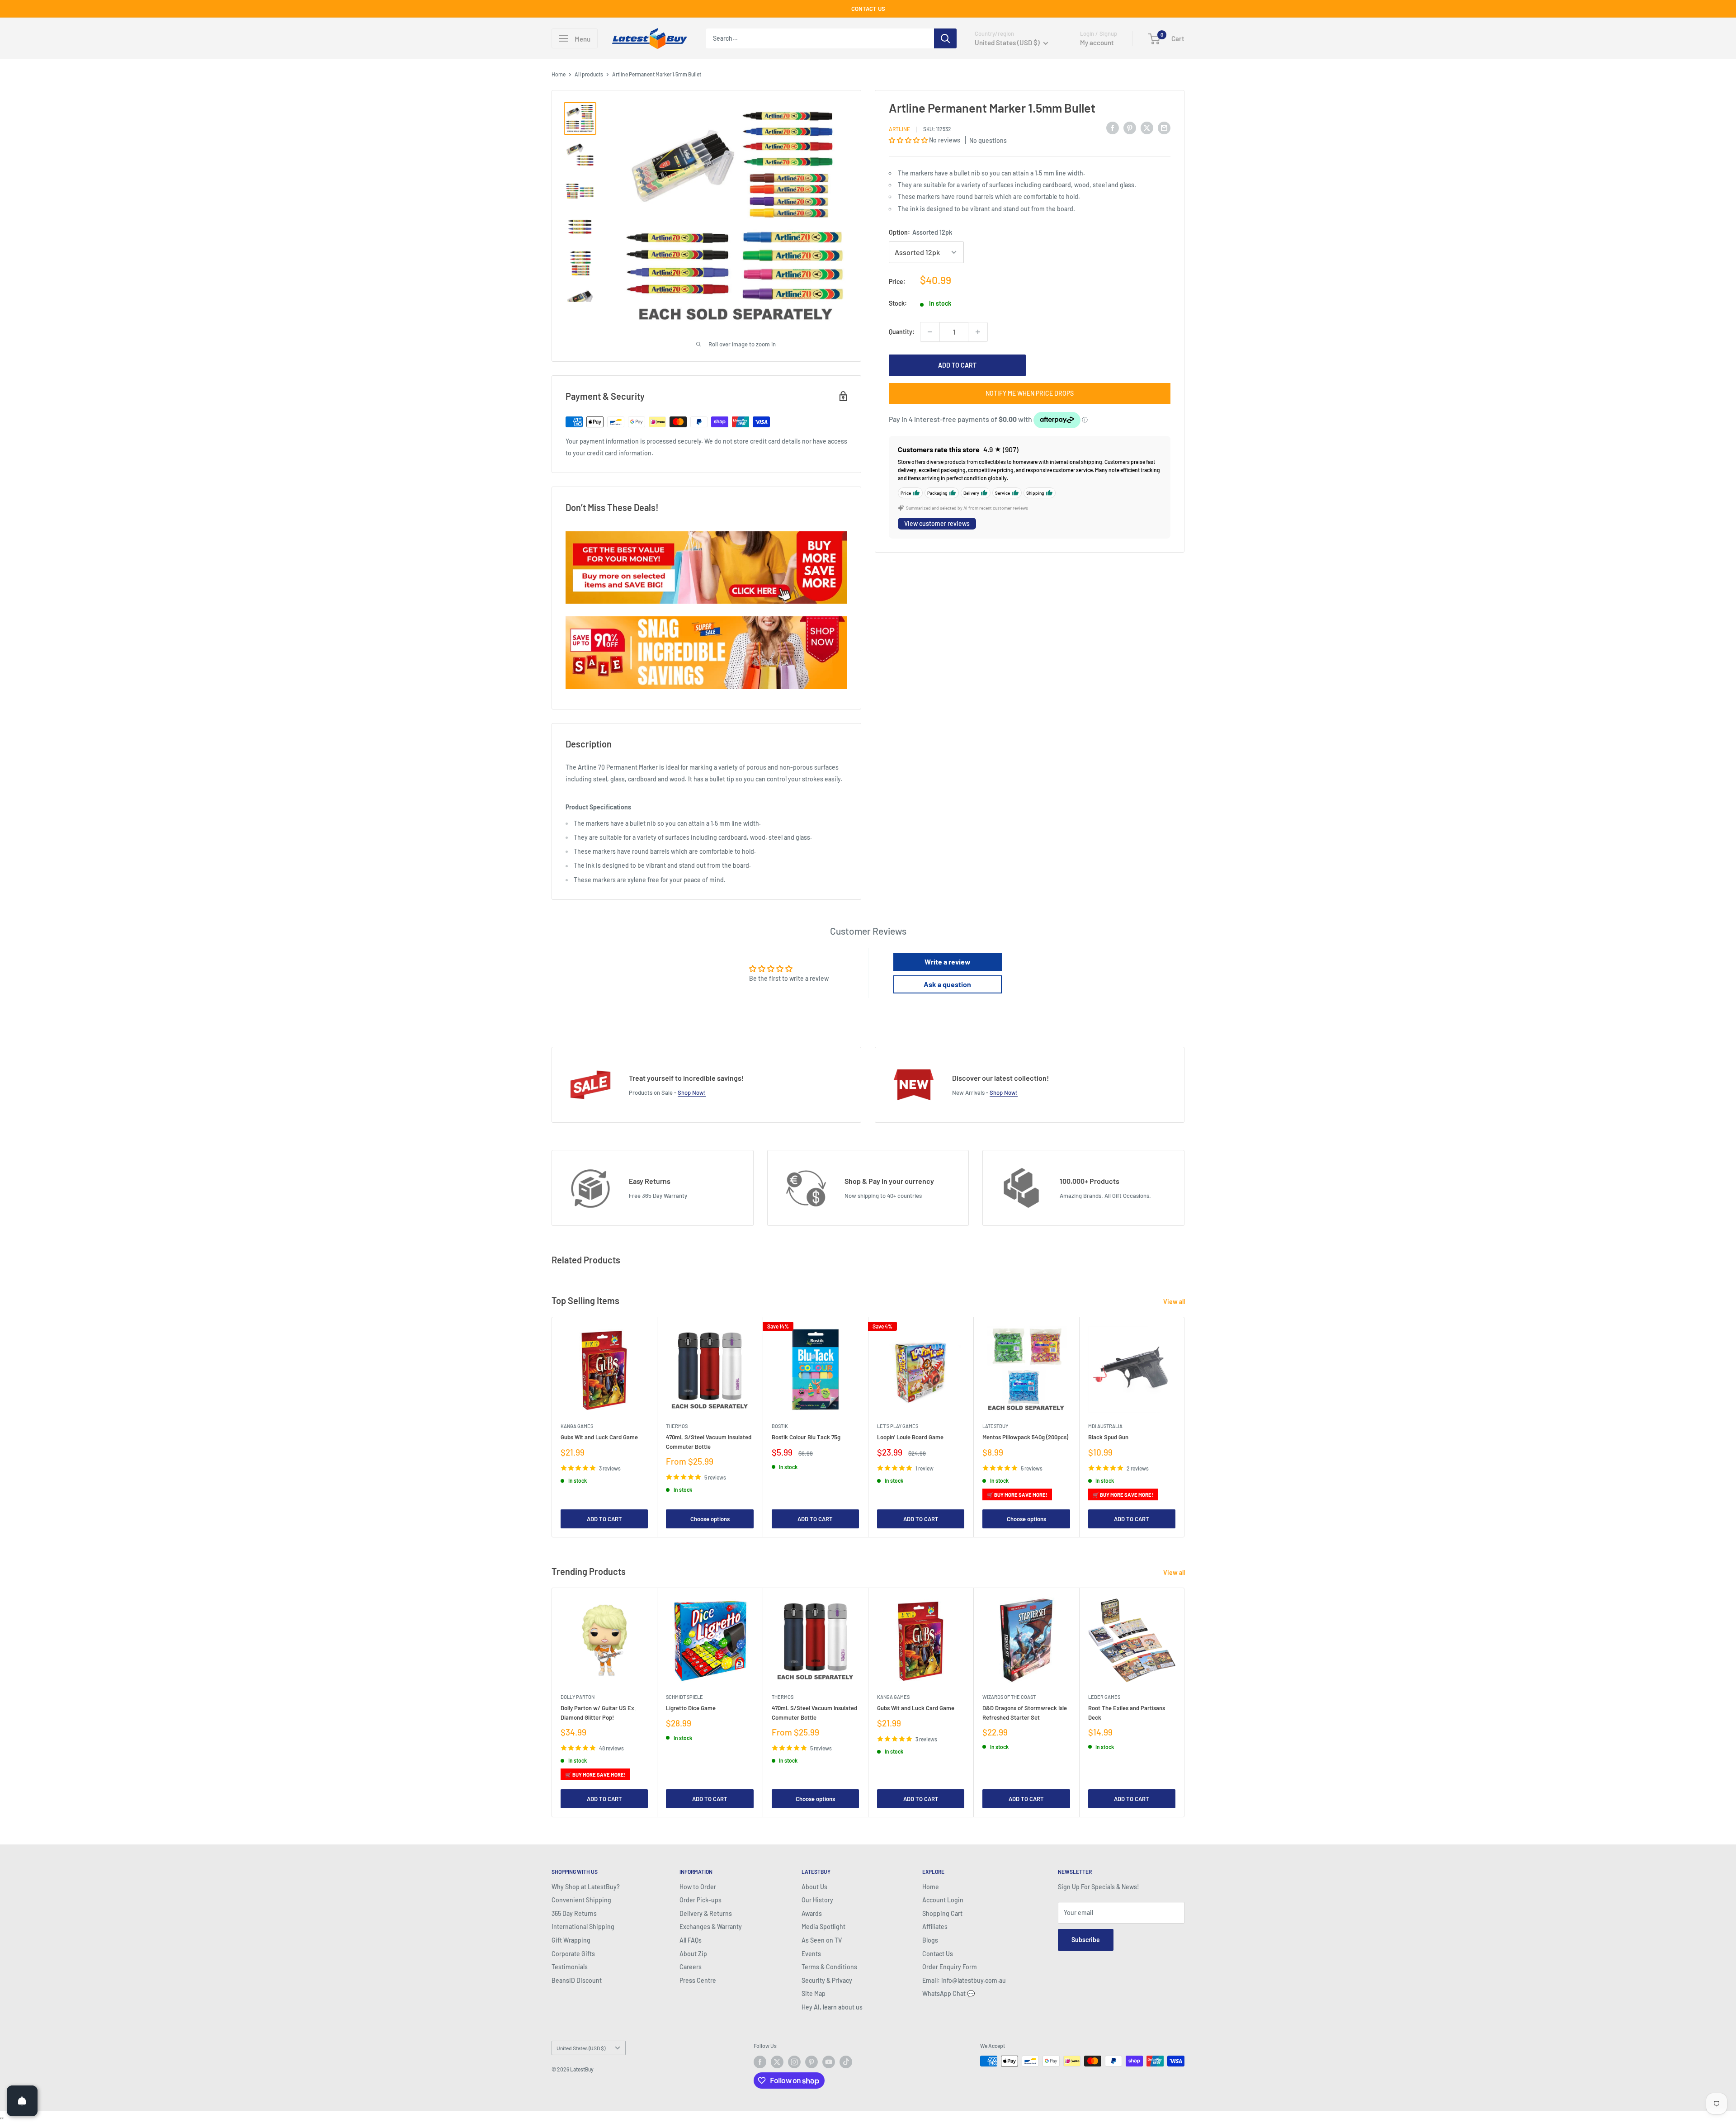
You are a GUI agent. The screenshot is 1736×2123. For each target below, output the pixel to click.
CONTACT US (868, 9)
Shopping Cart (942, 1913)
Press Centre (698, 1980)
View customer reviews (937, 523)
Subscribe (1086, 1940)
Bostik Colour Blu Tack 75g (806, 1437)
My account (1097, 43)
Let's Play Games (898, 1426)
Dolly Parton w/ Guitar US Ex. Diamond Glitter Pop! (598, 1713)
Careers (691, 1967)
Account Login (943, 1900)
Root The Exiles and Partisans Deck (1127, 1713)
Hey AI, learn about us (832, 2007)
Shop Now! (692, 1092)
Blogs (930, 1940)
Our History (817, 1900)
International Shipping (583, 1927)
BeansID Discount (577, 1980)
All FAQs (691, 1940)
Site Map (814, 1993)
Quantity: (902, 332)
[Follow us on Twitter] (777, 2062)
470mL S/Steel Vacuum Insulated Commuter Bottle (709, 1442)
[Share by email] (1164, 128)
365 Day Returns (574, 1913)
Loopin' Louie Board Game (910, 1437)
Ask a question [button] (947, 984)
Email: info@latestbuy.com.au (964, 1980)
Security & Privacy (827, 1980)
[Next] (1185, 1427)
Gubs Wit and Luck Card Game (599, 1437)
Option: (920, 232)
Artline (899, 129)
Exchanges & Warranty (711, 1927)
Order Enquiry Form (950, 1967)
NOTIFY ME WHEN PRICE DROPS (1030, 393)
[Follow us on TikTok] (846, 2062)
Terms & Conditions (829, 1967)
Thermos (677, 1426)
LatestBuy (995, 1426)
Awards (812, 1913)
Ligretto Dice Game (691, 1708)
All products (589, 74)
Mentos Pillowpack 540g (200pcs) (1025, 1437)
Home (559, 74)
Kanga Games (577, 1426)
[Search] (945, 38)
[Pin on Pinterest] (1130, 128)
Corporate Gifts (573, 1954)
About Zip (693, 1954)
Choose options (710, 1519)
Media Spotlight (823, 1927)
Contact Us (938, 1954)
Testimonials (570, 1967)
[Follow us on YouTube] (829, 2062)
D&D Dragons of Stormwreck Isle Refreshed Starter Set (1025, 1713)
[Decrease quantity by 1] (930, 332)
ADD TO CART (957, 365)
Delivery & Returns (706, 1913)
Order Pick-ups (701, 1900)
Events (811, 1954)
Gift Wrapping (571, 1940)
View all (1175, 1302)
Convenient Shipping (581, 1900)
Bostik (780, 1426)
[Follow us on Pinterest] (811, 2062)
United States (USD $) (581, 2048)
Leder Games (1104, 1697)
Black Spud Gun (1108, 1437)
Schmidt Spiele (684, 1697)
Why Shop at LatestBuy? (586, 1887)
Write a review (948, 962)
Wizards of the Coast (1009, 1697)
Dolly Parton (578, 1697)
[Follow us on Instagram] (794, 2062)
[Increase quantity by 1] (978, 332)
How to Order (698, 1887)
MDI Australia (1105, 1426)
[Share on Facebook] (1113, 128)
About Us (814, 1887)
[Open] (22, 2101)
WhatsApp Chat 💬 (948, 1993)
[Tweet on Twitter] (1147, 128)
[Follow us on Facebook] (760, 2062)
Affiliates (935, 1927)
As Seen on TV (822, 1940)
